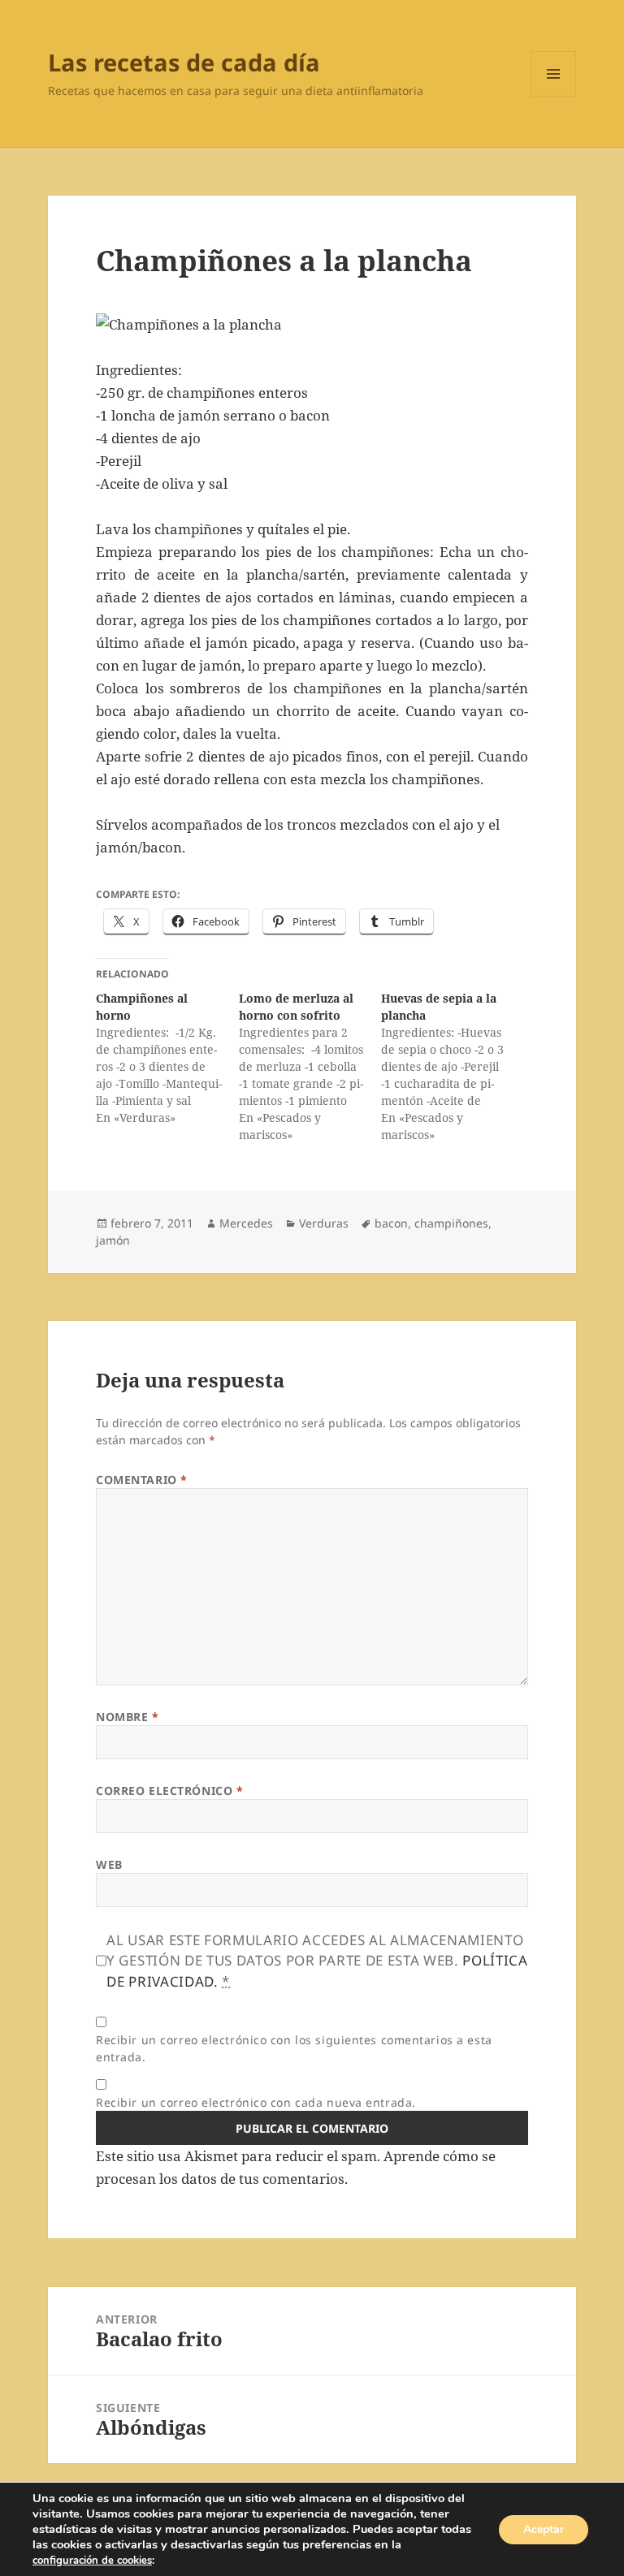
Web (109, 1864)
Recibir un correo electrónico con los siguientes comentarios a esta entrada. (294, 2048)
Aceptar (544, 2529)
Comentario (142, 1480)
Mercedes (246, 1223)
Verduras (324, 1223)
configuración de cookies (92, 2561)
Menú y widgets (554, 96)
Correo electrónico (169, 1791)
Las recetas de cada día (184, 62)
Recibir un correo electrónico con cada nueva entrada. (256, 2102)
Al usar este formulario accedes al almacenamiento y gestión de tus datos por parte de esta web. (317, 1961)
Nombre (127, 1717)
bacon (391, 1223)
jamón (113, 1240)
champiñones (451, 1223)
